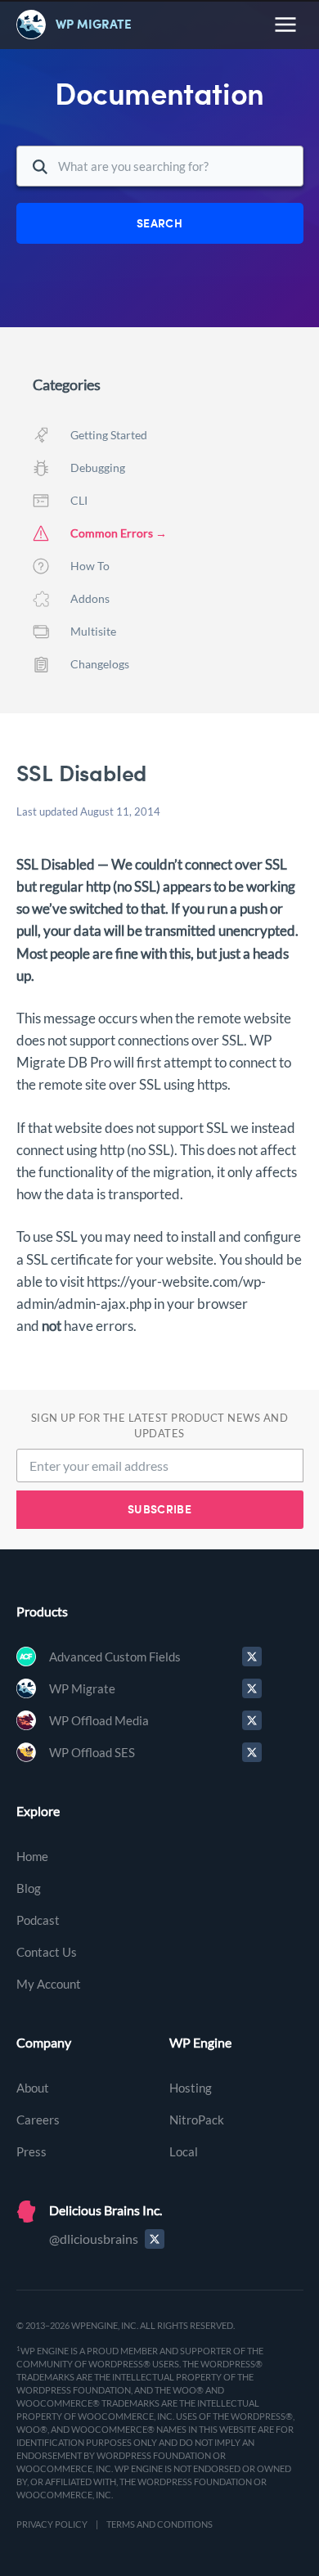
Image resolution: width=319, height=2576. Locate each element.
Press (31, 2151)
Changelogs (100, 664)
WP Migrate (82, 1688)
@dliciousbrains (94, 2239)
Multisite (93, 631)
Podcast (38, 1920)
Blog (29, 1888)
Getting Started (109, 435)
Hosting (191, 2088)
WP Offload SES (92, 1752)
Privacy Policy (52, 2524)
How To (90, 566)
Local (184, 2151)
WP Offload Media (99, 1720)
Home (32, 1856)
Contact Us (47, 1952)
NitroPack (197, 2120)
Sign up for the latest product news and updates (160, 1425)
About (33, 2088)
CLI (79, 500)
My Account (49, 1984)
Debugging (98, 468)
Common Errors (112, 533)
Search (159, 223)
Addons (90, 598)
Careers (38, 2120)
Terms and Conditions (159, 2524)
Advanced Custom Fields (115, 1657)
